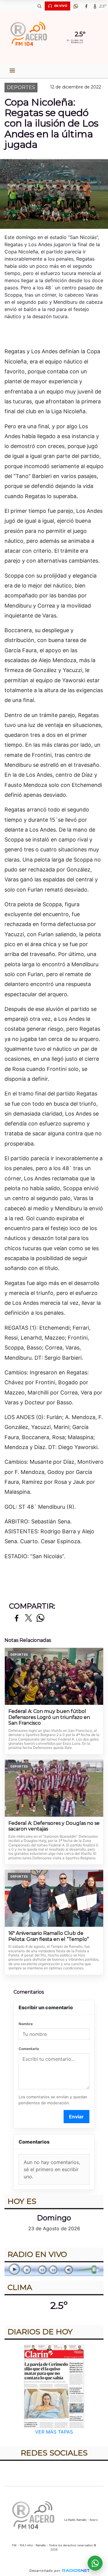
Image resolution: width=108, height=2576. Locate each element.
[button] (39, 6)
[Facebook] (86, 6)
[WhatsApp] (76, 6)
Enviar (76, 2117)
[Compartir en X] (28, 1618)
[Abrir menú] (12, 70)
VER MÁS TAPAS (54, 2432)
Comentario (29, 2049)
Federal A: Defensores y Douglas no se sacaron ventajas (54, 1826)
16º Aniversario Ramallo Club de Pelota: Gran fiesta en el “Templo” (49, 1936)
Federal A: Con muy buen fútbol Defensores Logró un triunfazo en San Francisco (49, 1717)
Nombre (26, 2024)
